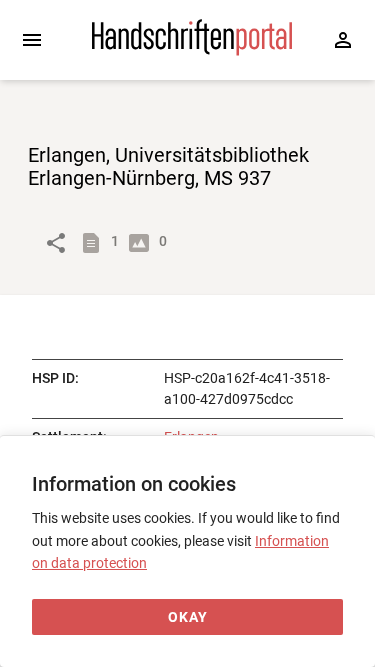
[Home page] (192, 51)
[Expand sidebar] (32, 40)
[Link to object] (56, 243)
